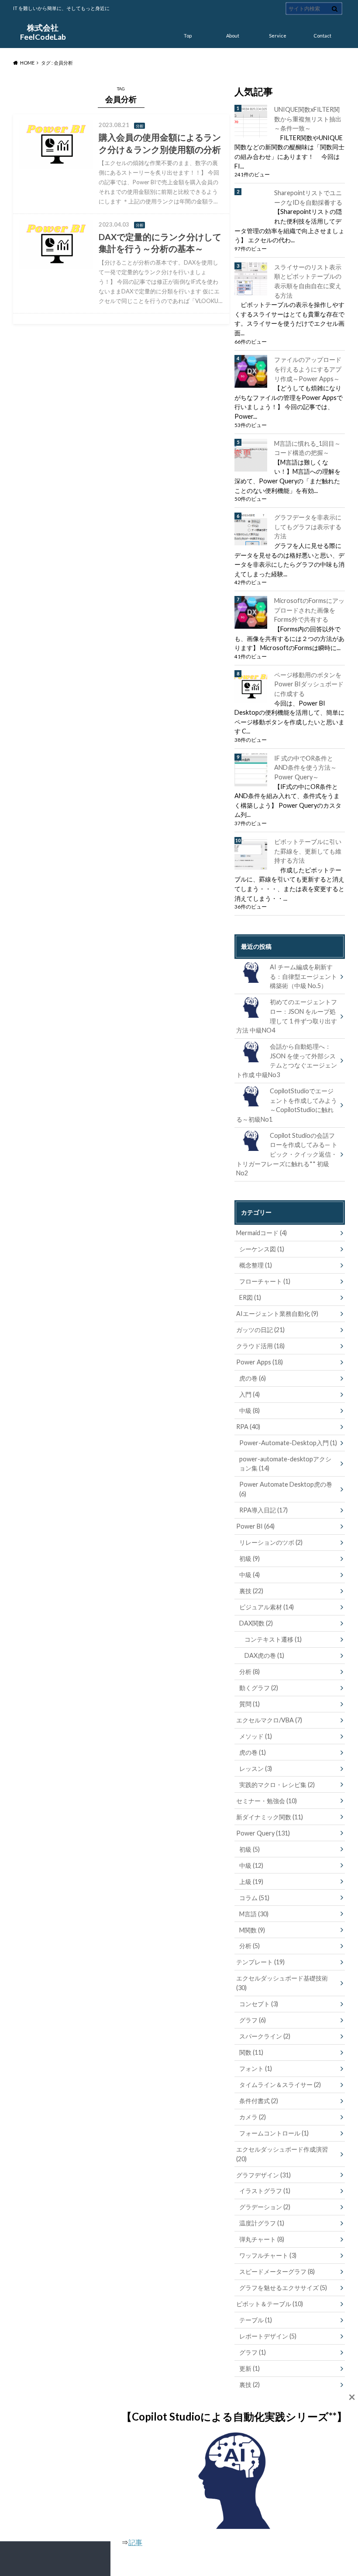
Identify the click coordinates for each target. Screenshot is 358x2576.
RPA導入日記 (263, 1510)
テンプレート (260, 1962)
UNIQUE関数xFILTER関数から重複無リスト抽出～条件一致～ (308, 119)
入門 (250, 1394)
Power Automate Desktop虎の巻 (286, 1489)
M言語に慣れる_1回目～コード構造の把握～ (307, 448)
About (233, 36)
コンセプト (259, 2004)
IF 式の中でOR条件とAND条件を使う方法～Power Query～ (305, 768)
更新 (250, 2368)
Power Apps (260, 1362)
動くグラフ (259, 1688)
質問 (250, 1704)
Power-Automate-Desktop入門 (288, 1443)
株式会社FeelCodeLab (43, 32)
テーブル (256, 2320)
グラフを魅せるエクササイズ (283, 2288)
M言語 (254, 1914)
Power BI (255, 1526)
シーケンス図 (262, 1249)
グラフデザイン (263, 2175)
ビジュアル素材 (267, 1607)
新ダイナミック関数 (270, 1817)
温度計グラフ (262, 2223)
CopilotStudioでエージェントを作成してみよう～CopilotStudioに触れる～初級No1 (287, 1105)
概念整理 (256, 1265)
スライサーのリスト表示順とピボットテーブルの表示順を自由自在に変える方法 (308, 281)
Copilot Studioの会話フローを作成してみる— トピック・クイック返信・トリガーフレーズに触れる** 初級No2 (287, 1154)
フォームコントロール (274, 2133)
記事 (135, 2542)
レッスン (256, 1768)
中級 (250, 1410)
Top (188, 36)
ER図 (250, 1297)
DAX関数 (256, 1623)
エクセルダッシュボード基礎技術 (282, 1983)
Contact (322, 36)
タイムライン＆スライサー (280, 2085)
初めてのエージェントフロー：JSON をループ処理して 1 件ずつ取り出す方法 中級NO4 (287, 1016)
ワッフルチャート (268, 2255)
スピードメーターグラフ (277, 2271)
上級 (251, 1882)
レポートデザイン (268, 2336)
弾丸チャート (262, 2239)
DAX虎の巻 (264, 1655)
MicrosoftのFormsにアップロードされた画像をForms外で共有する (309, 610)
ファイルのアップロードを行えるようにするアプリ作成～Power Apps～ (308, 369)
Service (278, 36)
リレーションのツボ (271, 1542)
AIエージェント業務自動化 (277, 1314)
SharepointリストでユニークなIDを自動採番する (308, 198)
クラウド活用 (260, 1346)
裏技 (251, 1591)
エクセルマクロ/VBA (269, 1720)
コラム (254, 1898)
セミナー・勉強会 (267, 1801)
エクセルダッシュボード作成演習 (282, 2154)
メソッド (256, 1736)
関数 (251, 2052)
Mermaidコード (262, 1233)
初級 (250, 1558)
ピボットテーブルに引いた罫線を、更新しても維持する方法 (308, 851)
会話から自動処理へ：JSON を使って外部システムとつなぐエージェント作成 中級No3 (287, 1061)
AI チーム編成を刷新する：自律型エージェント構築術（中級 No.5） (303, 976)
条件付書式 (259, 2101)
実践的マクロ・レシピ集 (277, 1785)
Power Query (263, 1833)
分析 (250, 1672)
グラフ (253, 2020)
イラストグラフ (265, 2191)
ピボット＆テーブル (270, 2304)
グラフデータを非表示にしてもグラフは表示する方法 (308, 527)
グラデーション (265, 2207)
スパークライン (265, 2036)
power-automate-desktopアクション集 (285, 1464)
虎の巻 (253, 1378)
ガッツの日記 (260, 1330)
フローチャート (265, 1281)
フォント (256, 2068)
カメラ (253, 2117)
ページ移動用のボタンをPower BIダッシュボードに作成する (309, 684)
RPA (248, 1427)
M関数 (252, 1930)
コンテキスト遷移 (273, 1639)
